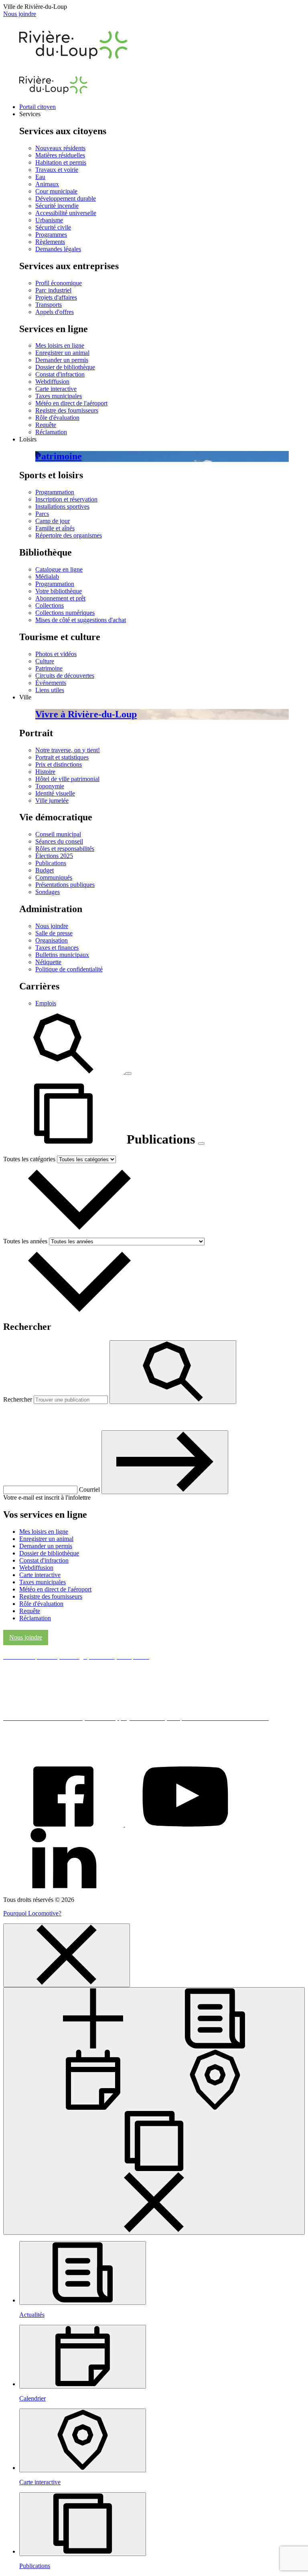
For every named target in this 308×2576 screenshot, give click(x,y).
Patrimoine (49, 668)
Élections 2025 (54, 856)
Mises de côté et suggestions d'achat (81, 620)
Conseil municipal (58, 834)
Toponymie (50, 786)
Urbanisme (49, 220)
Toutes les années (25, 1241)
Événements (51, 683)
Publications (51, 863)
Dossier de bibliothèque (65, 367)
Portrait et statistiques (62, 757)
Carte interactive (56, 389)
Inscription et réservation (66, 499)
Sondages (48, 892)
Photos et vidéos (56, 654)
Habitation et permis (61, 162)
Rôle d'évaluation (57, 418)
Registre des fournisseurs (67, 410)
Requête (46, 425)
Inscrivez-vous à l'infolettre (60, 1417)
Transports (49, 305)
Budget (45, 870)
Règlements (50, 242)
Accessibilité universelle (66, 213)
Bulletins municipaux (62, 955)
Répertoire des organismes (69, 535)
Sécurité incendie (57, 206)
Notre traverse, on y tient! (68, 750)
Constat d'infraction (60, 374)
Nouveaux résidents (60, 148)
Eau (40, 177)
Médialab (47, 577)
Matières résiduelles (60, 155)
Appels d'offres (55, 312)
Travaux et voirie (57, 170)
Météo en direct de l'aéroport (71, 403)
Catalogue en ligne (59, 569)
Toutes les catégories (29, 1159)
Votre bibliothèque (59, 591)
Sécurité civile (53, 227)
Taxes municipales (59, 396)
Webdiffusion (52, 382)
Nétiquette (48, 962)
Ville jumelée (52, 801)
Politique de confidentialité (69, 969)
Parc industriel (53, 290)
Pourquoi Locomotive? (32, 1913)
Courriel (90, 1489)
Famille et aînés (55, 528)
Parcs (42, 514)
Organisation (52, 940)
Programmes (51, 235)
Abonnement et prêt (60, 598)
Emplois (46, 1003)
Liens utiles (50, 690)
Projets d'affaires (56, 297)
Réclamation (51, 432)
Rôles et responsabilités (65, 849)
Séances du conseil (59, 841)
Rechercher (18, 1399)
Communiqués (54, 877)
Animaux (47, 184)
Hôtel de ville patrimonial (67, 779)
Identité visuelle (55, 793)
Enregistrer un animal (62, 353)
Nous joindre (20, 14)
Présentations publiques (65, 885)
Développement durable (66, 198)
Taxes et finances (57, 948)
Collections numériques (65, 613)
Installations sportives (62, 507)
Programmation (55, 492)
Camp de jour (53, 521)
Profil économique (59, 283)
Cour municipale (56, 191)
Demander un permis (62, 360)
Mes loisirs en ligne (60, 345)
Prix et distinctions (59, 764)
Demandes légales (58, 249)
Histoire (45, 772)
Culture (45, 661)
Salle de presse (54, 933)
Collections (50, 605)
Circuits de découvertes (65, 676)
